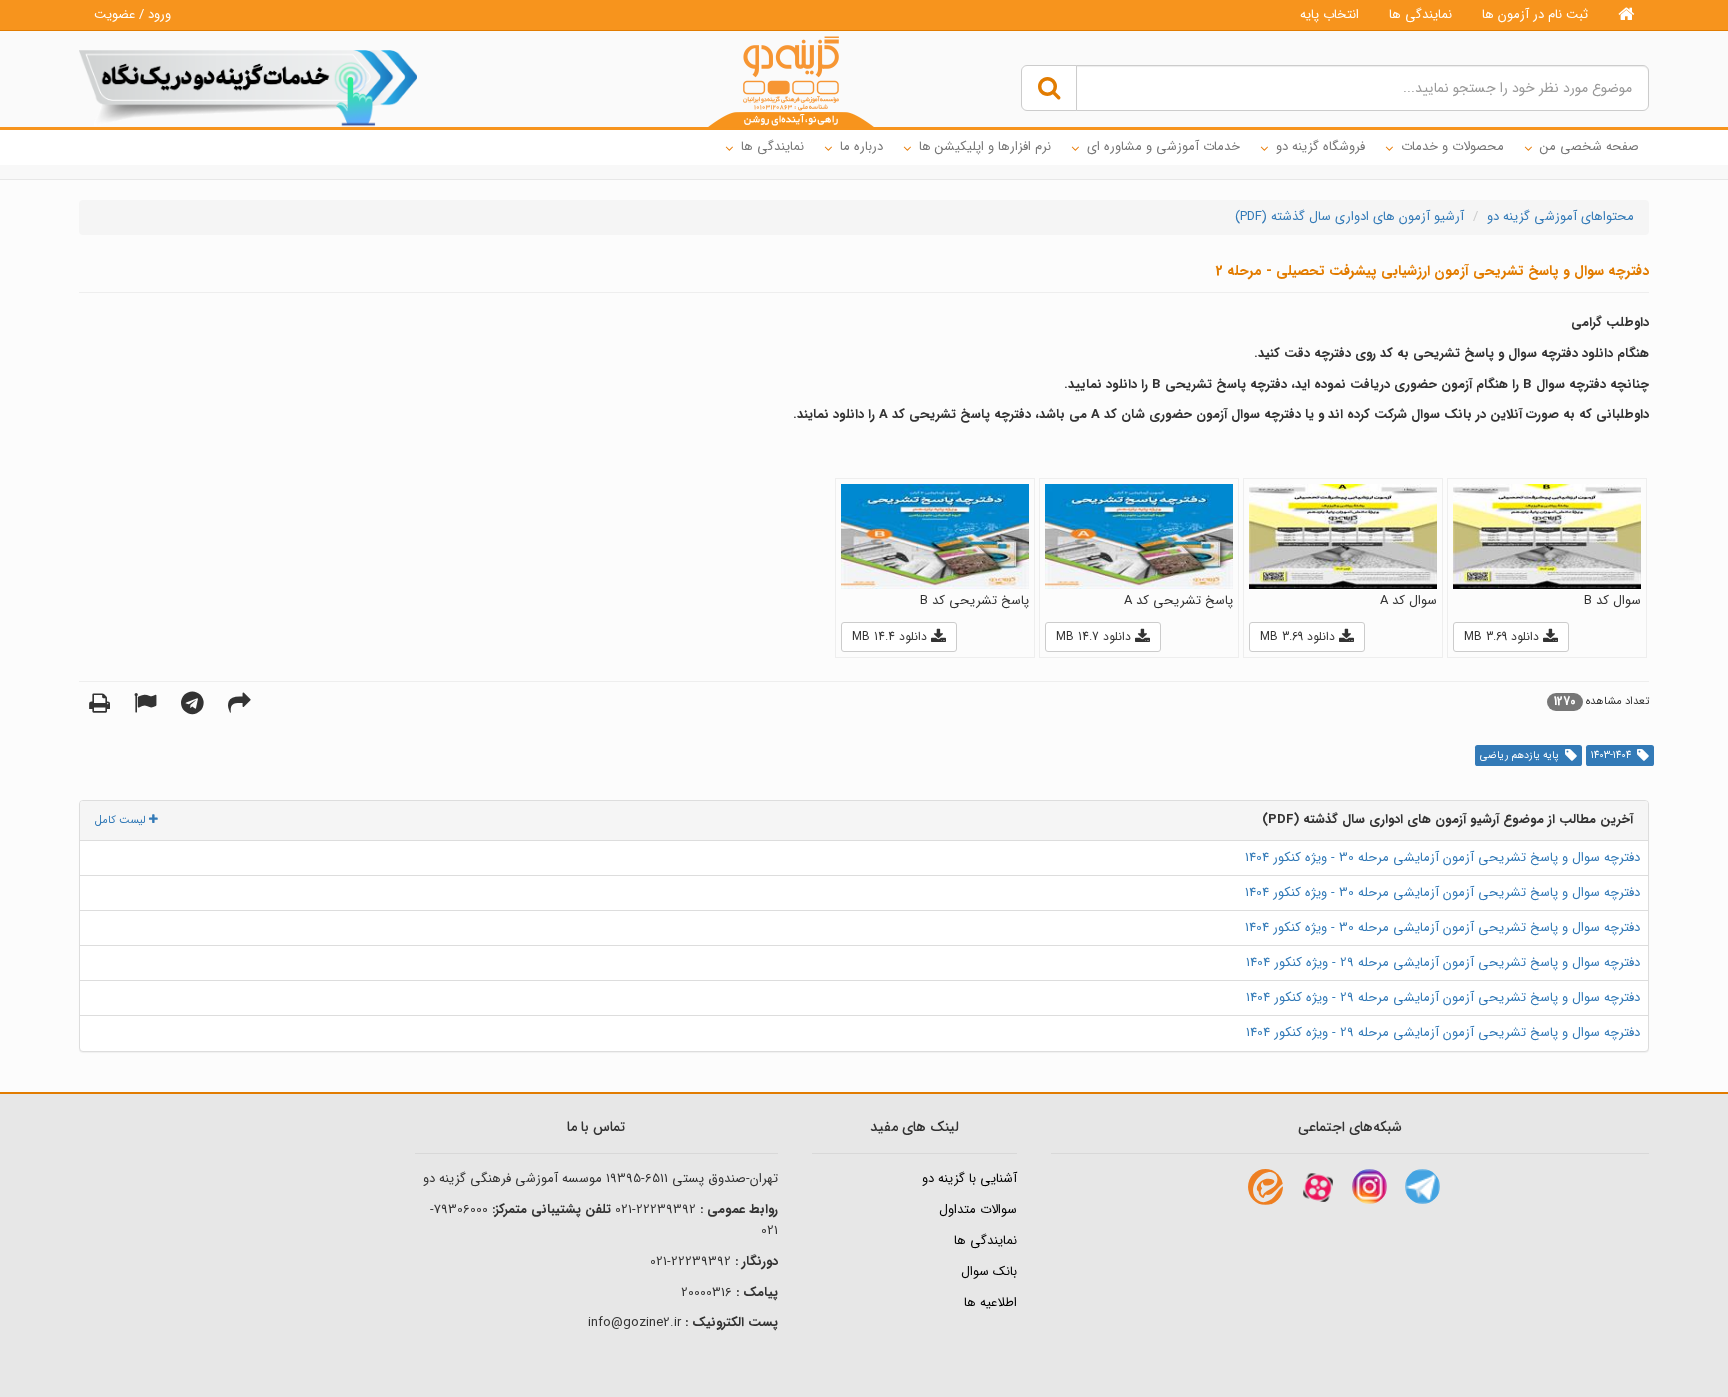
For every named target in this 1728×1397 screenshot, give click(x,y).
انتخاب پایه (1329, 14)
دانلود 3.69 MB (1503, 636)
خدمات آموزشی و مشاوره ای (1163, 146)
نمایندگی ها (1420, 14)
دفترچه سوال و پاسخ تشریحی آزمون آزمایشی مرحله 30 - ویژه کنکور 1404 (1442, 857)
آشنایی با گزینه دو (969, 1178)
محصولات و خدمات (1452, 146)
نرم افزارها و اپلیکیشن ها (985, 146)
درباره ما (861, 146)
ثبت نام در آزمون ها (1535, 14)
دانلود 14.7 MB (1095, 636)
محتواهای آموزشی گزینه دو (1560, 216)
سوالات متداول (978, 1209)
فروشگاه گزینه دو (1320, 146)
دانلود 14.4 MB (891, 636)
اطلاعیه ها (990, 1302)
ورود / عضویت (132, 14)
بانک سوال (989, 1271)
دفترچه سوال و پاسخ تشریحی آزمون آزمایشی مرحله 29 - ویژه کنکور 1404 (1443, 962)
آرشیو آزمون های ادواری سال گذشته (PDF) (1349, 216)
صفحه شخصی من (1589, 146)
